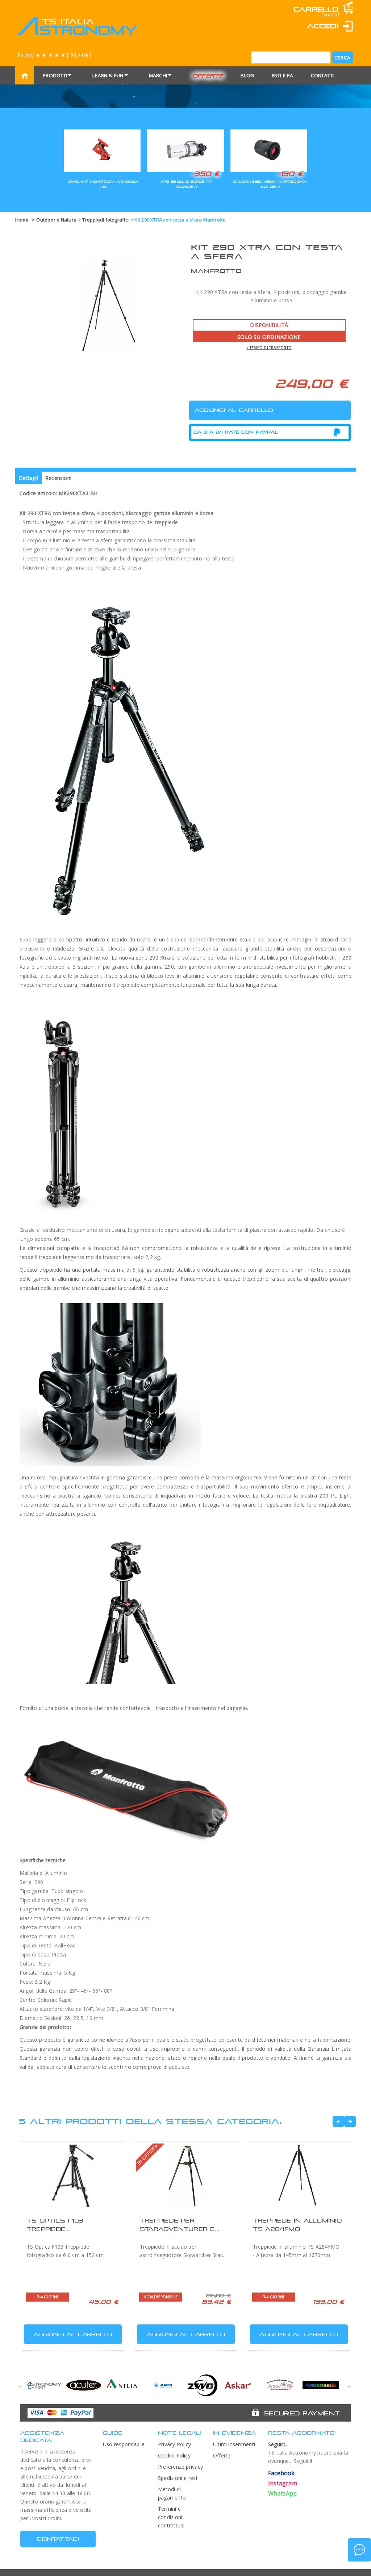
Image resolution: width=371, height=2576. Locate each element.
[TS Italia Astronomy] (77, 26)
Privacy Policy (174, 2444)
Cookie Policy (174, 2455)
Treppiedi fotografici (105, 220)
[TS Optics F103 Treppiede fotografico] (72, 2176)
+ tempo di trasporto (269, 348)
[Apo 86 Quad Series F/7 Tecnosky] (185, 150)
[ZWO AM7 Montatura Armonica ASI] (102, 150)
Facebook (282, 2473)
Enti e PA (283, 75)
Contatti (322, 75)
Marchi (158, 75)
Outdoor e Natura (56, 220)
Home (22, 220)
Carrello (316, 9)
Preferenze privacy (180, 2467)
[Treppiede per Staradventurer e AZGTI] (185, 2176)
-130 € (290, 174)
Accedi (323, 26)
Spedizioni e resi (178, 2478)
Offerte (208, 76)
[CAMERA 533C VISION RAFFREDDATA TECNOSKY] (269, 150)
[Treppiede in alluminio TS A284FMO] (299, 2176)
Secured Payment (302, 2413)
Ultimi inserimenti (234, 2444)
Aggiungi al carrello (73, 2334)
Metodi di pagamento (172, 2493)
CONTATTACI (58, 2539)
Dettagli (28, 478)
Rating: (54, 55)
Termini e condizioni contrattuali (172, 2517)
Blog (247, 75)
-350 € (205, 174)
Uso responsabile (124, 2444)
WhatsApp (283, 2493)
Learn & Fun (108, 75)
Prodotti (55, 75)
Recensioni (58, 478)
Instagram (283, 2483)
